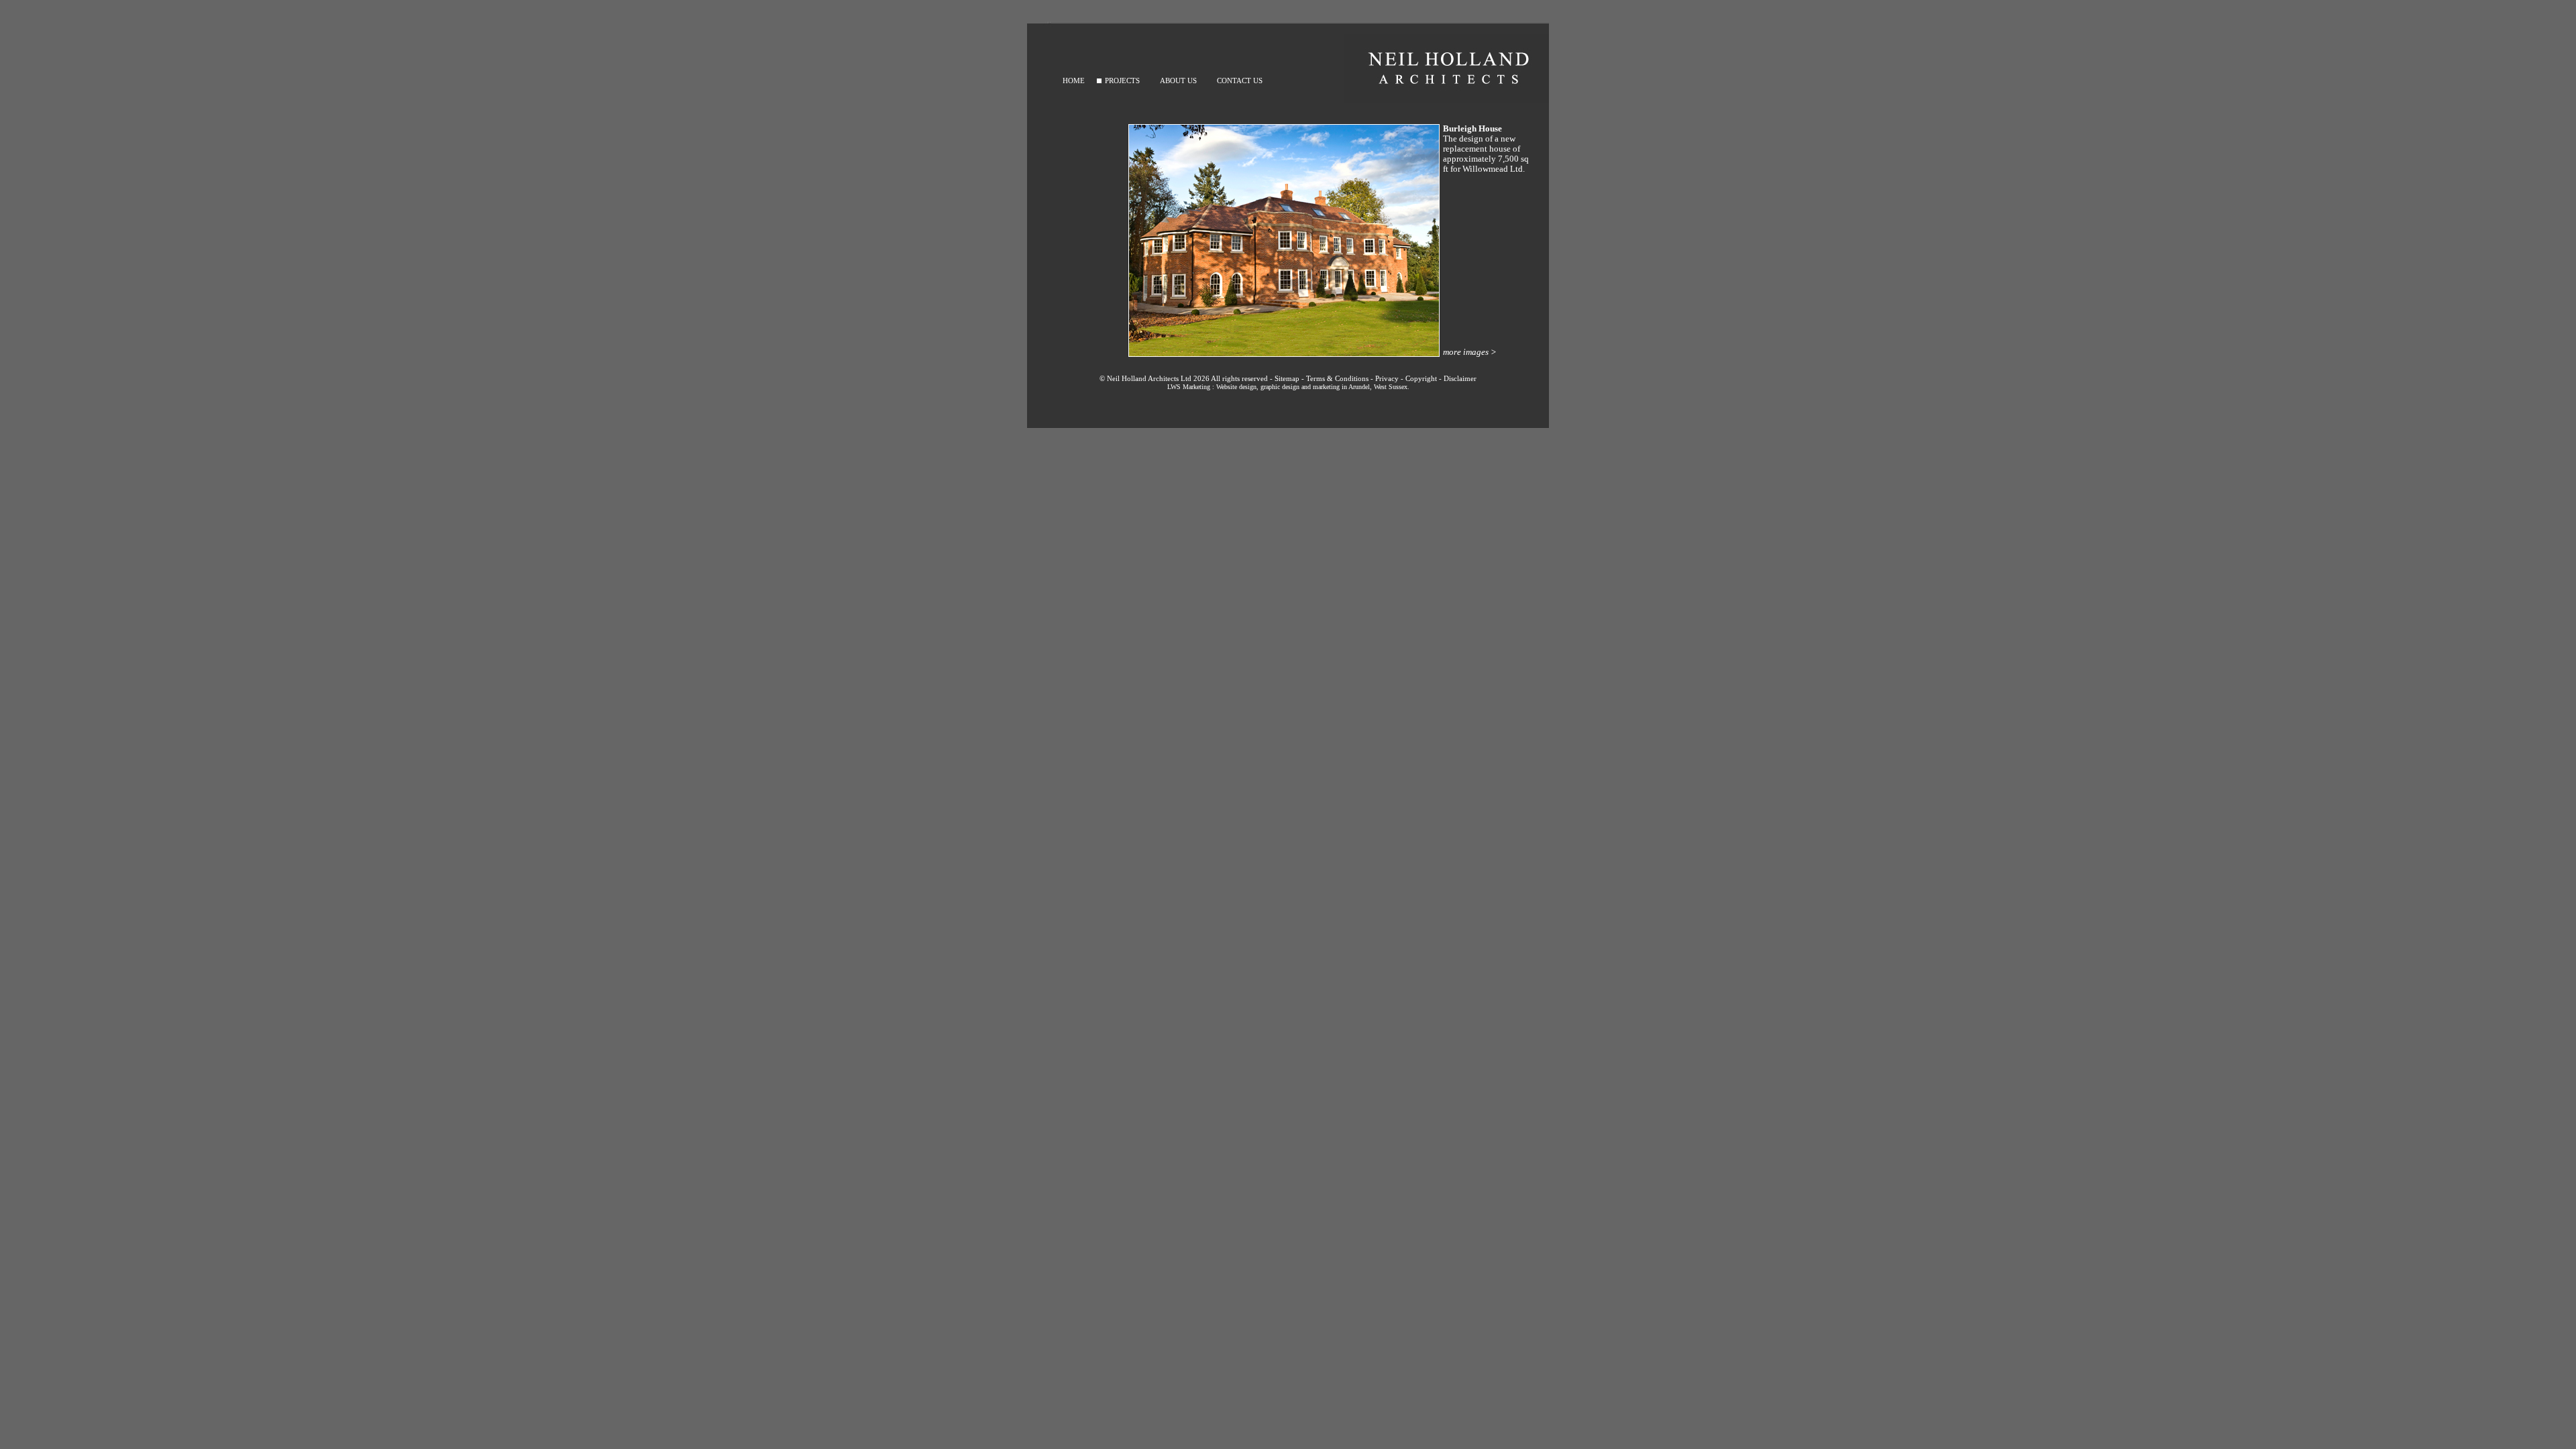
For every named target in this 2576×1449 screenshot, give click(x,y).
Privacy (1387, 378)
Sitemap (1287, 378)
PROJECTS (1122, 80)
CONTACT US (1240, 80)
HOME (1074, 80)
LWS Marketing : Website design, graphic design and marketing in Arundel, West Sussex (1287, 387)
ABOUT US (1178, 80)
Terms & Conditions (1337, 378)
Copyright (1421, 378)
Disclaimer (1460, 378)
